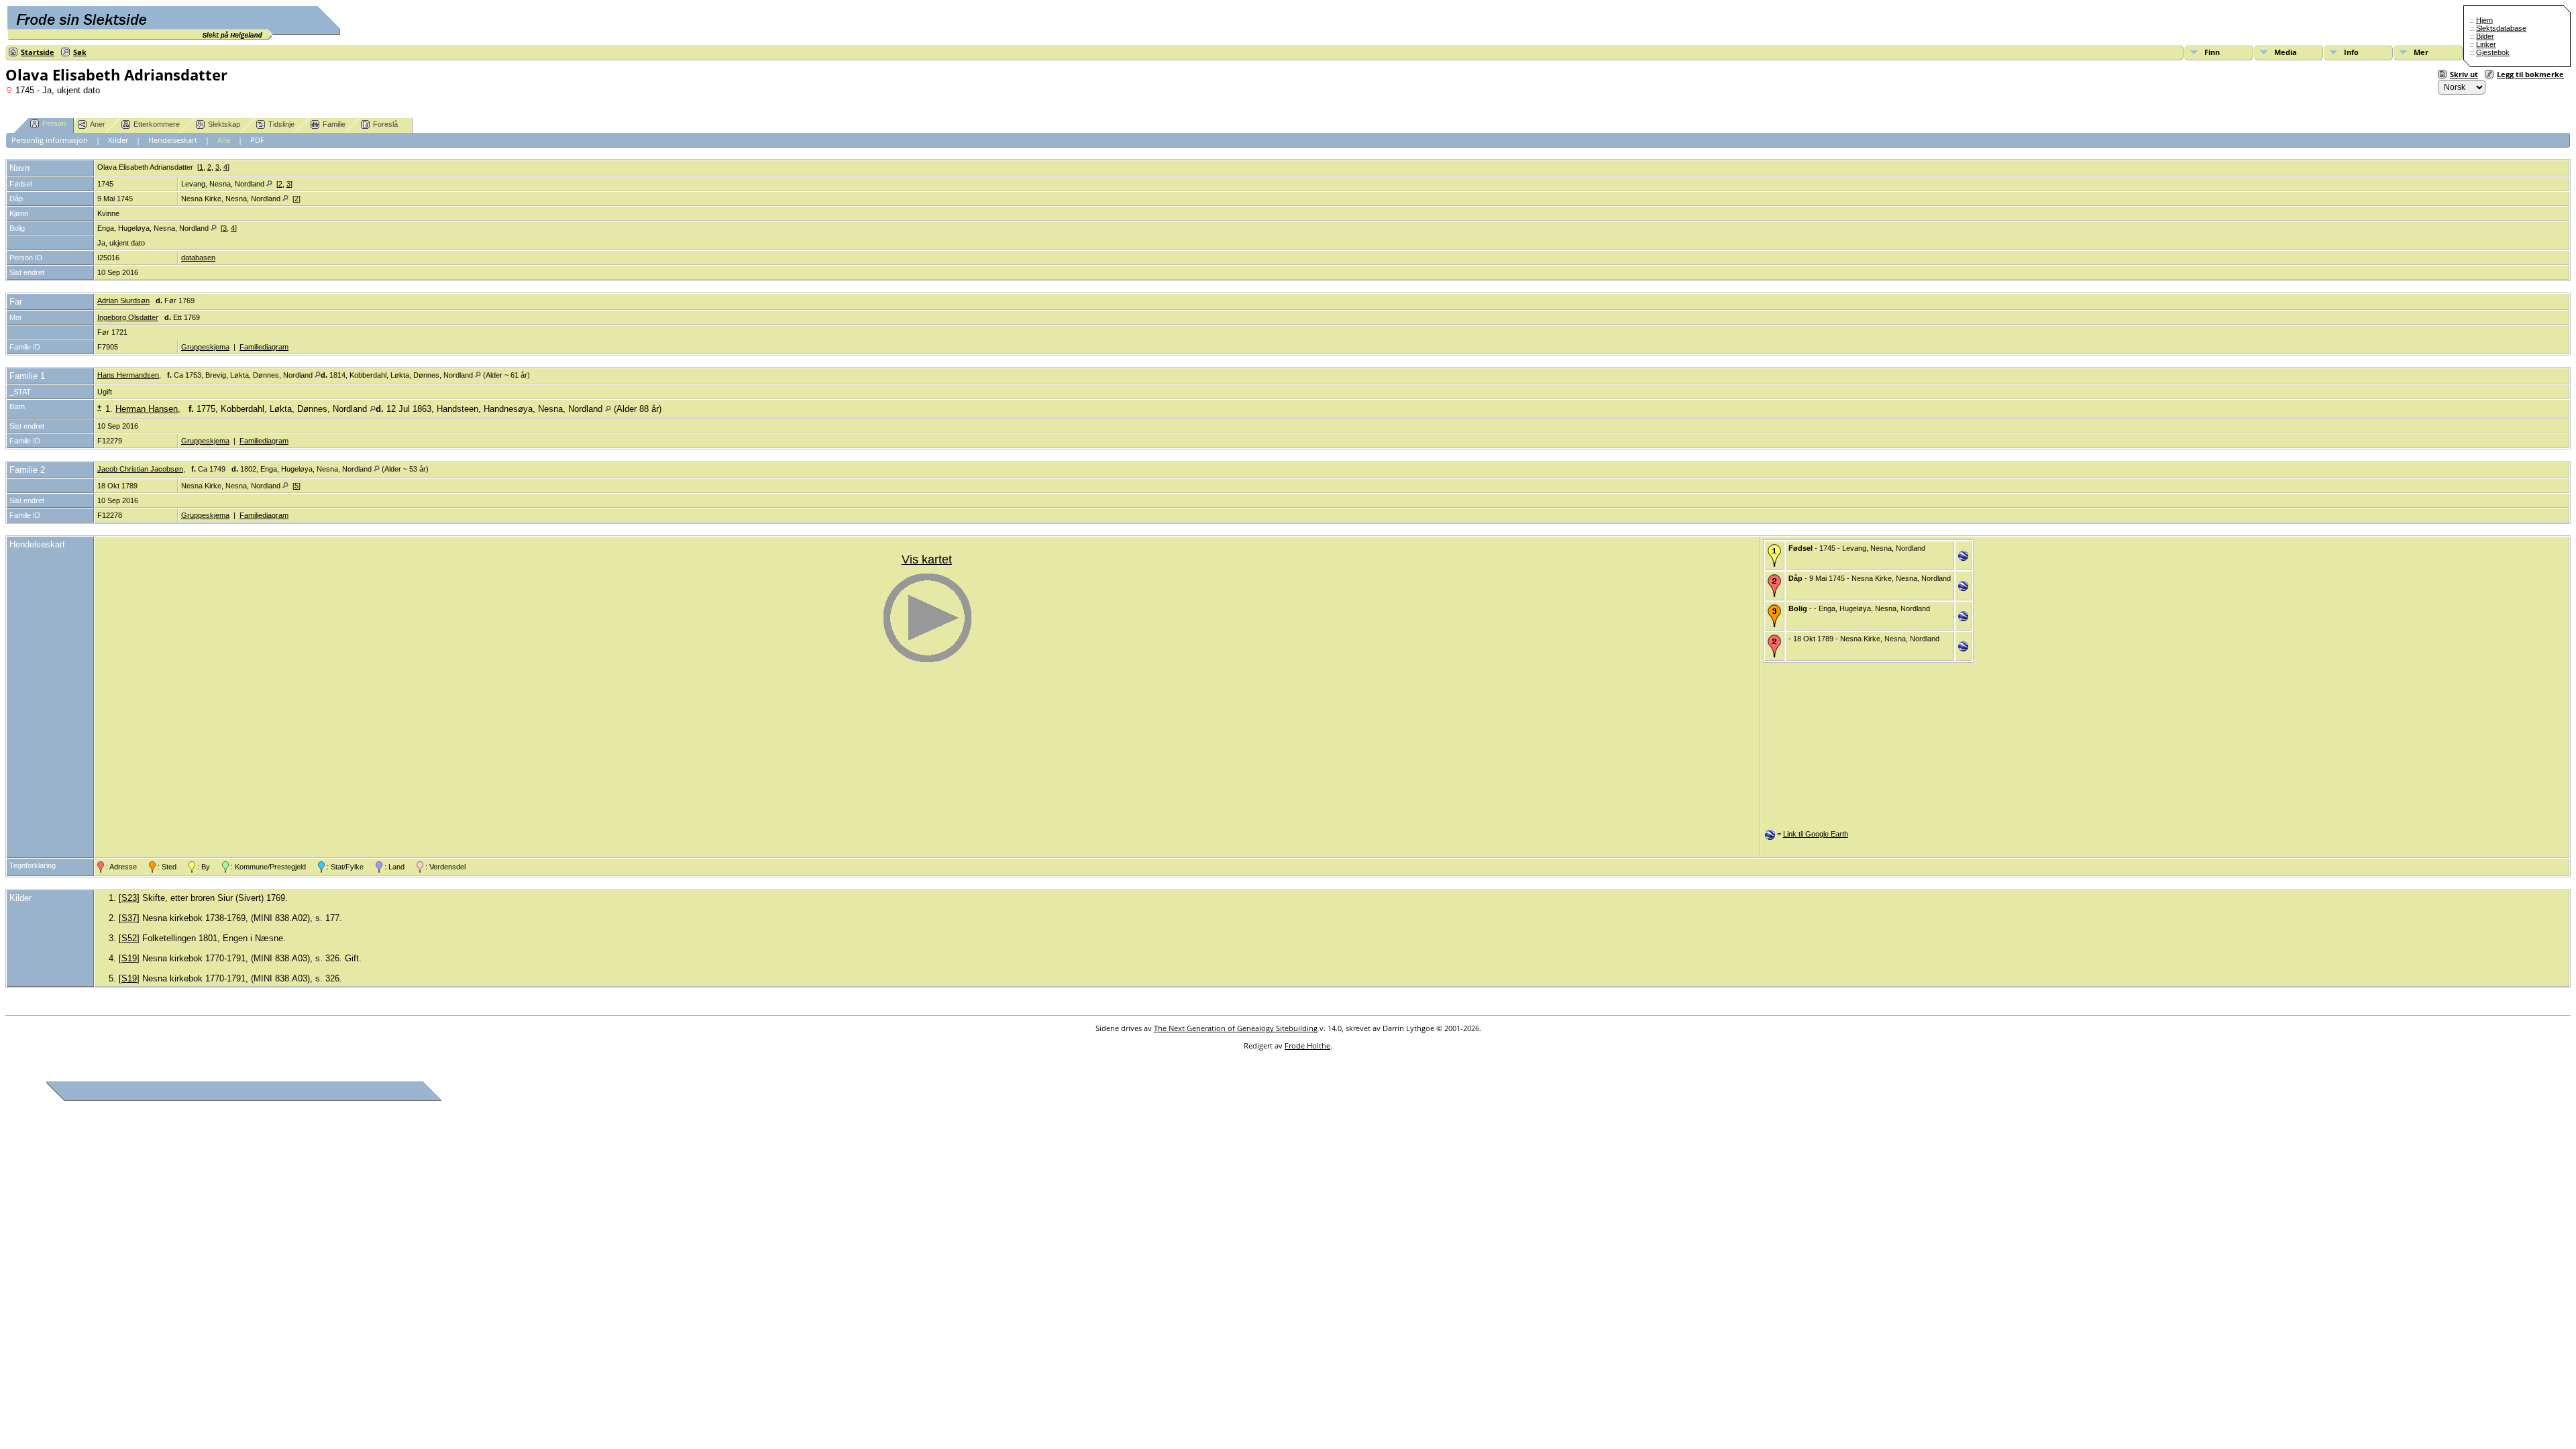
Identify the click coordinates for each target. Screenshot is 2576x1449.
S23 (129, 898)
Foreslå (385, 124)
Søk (80, 52)
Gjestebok (2493, 52)
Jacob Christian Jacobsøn (140, 469)
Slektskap (224, 124)
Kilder (118, 140)
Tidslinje (281, 124)
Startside (38, 52)
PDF (257, 140)
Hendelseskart (173, 140)
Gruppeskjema (205, 347)
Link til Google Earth (1816, 834)
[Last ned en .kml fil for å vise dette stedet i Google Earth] (1963, 558)
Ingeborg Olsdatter (128, 317)
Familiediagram (264, 347)
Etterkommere (157, 124)
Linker (2486, 44)
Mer (2421, 52)
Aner (98, 124)
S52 (129, 938)
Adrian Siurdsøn (123, 301)
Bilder (2485, 36)
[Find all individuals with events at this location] (269, 184)
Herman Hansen (147, 409)
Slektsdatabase (2501, 28)
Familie (334, 124)
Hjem (2484, 20)
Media (2286, 52)
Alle (224, 140)
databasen (198, 258)
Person (54, 123)
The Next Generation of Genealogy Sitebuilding (1236, 1028)
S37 (129, 918)
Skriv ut (2464, 74)
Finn (2212, 52)
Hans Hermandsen (128, 375)
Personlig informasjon (50, 140)
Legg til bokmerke (2530, 74)
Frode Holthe (1307, 1045)
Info (2351, 52)
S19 (129, 958)
